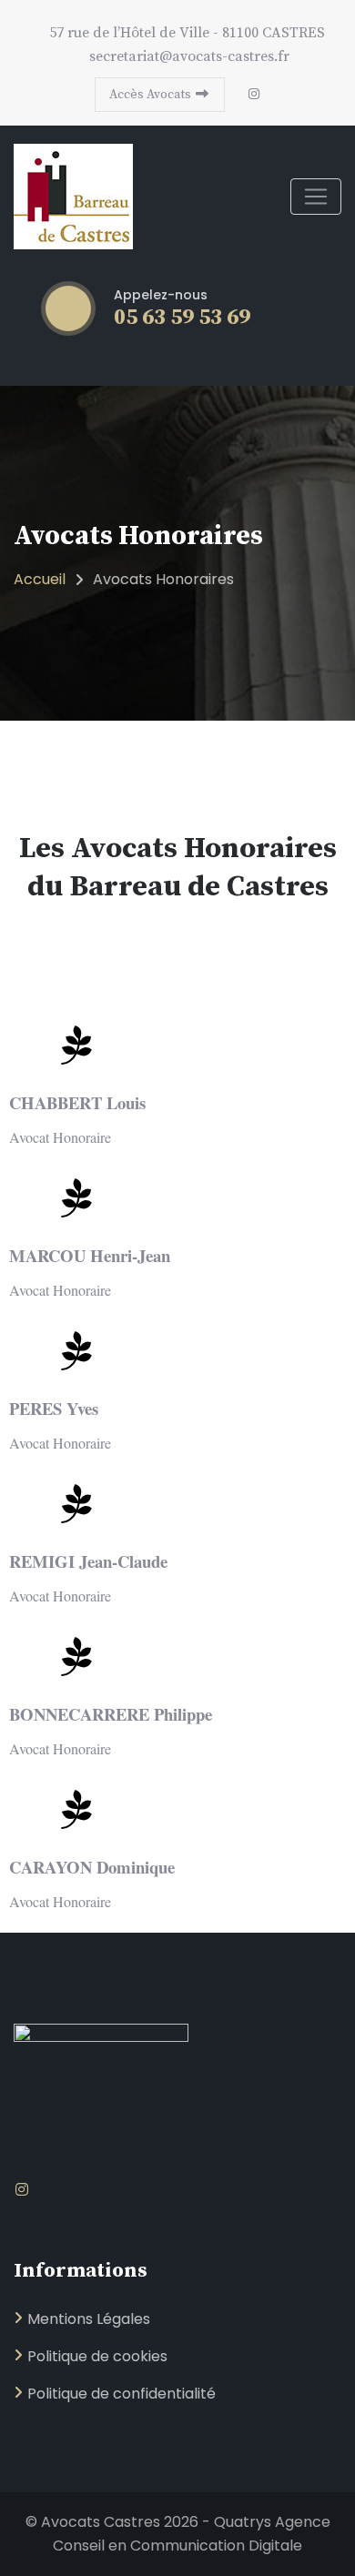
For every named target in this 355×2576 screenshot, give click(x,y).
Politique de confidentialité (122, 2394)
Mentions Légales (89, 2319)
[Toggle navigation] (316, 197)
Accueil (40, 579)
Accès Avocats (152, 95)
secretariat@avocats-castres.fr (188, 56)
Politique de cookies (97, 2356)
